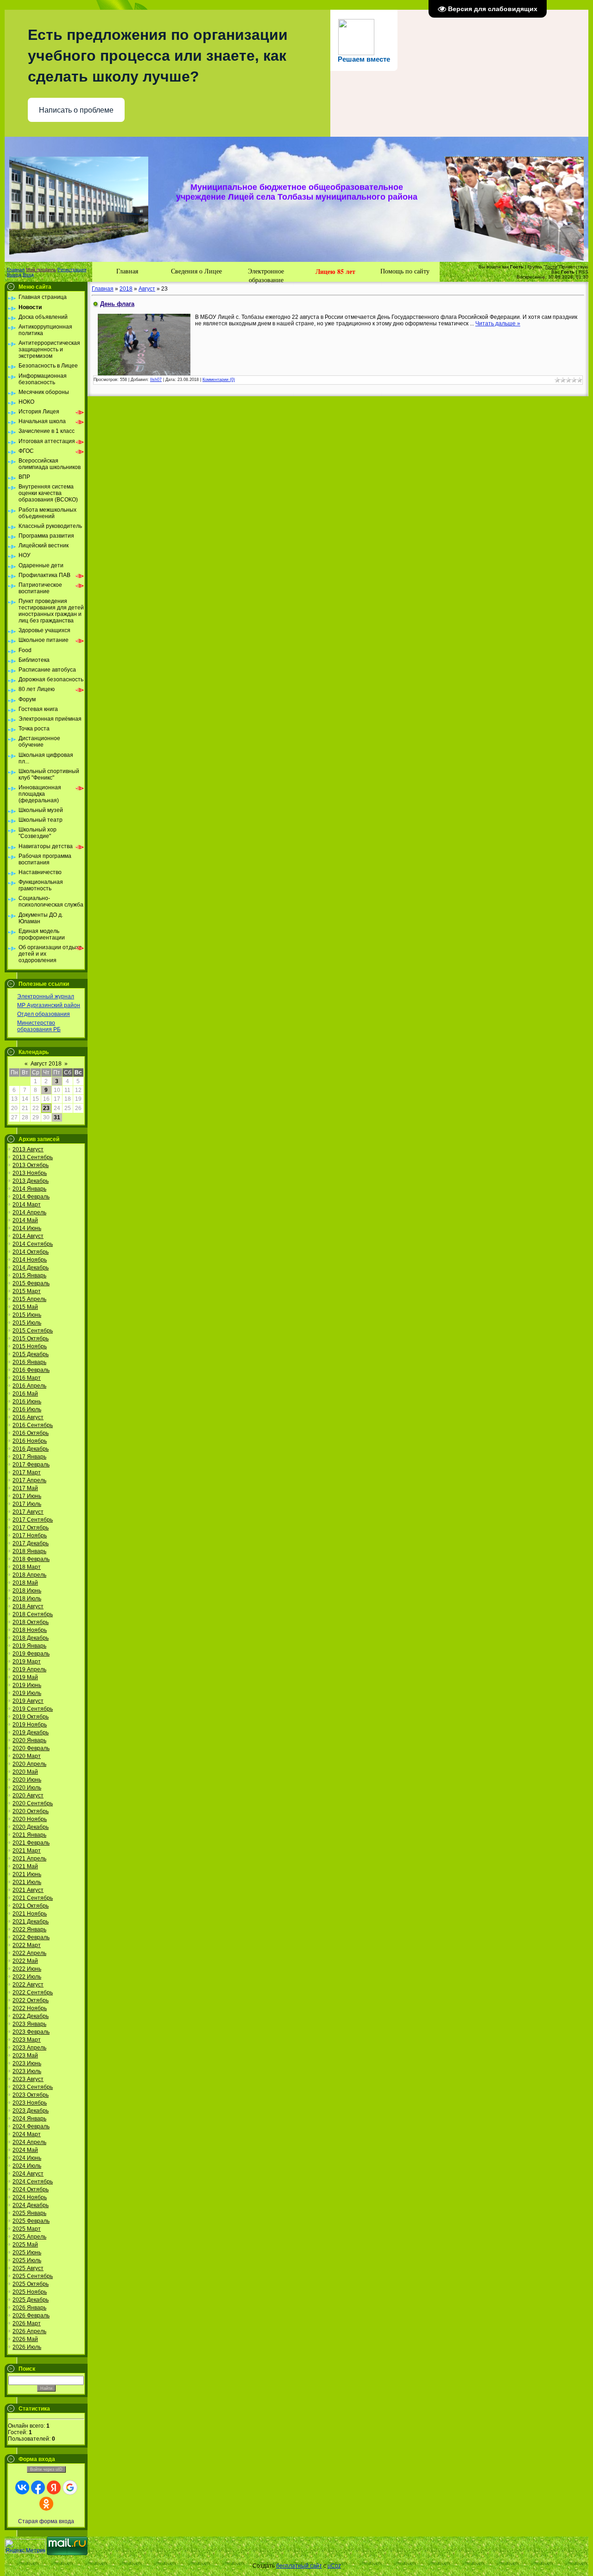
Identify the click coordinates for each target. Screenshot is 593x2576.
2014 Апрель (29, 1212)
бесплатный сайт (299, 2566)
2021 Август (28, 1890)
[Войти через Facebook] (38, 2487)
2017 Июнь (27, 1496)
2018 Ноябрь (30, 1630)
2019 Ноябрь (30, 1725)
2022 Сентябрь (33, 1992)
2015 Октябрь (31, 1339)
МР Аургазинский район (49, 1005)
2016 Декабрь (31, 1449)
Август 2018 (46, 1064)
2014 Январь (29, 1189)
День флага (117, 304)
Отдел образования (44, 1014)
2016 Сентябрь (33, 1425)
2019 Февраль (31, 1654)
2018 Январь (29, 1551)
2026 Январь (29, 2308)
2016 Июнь (27, 1402)
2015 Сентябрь (33, 1331)
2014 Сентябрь (33, 1244)
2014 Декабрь (31, 1268)
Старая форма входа (46, 2521)
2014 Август (28, 1236)
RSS (584, 272)
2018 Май (25, 1583)
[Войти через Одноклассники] (46, 2504)
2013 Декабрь (31, 1181)
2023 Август (28, 2079)
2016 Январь (29, 1362)
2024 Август (28, 2174)
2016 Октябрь (31, 1433)
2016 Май (25, 1394)
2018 (126, 289)
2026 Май (25, 2339)
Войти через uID (46, 2469)
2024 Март (27, 2134)
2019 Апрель (29, 1669)
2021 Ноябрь (30, 1914)
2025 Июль (27, 2260)
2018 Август (28, 1606)
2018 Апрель (29, 1575)
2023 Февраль (31, 2032)
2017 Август (28, 1512)
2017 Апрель (29, 1480)
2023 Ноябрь (30, 2103)
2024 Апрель (29, 2142)
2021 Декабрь (31, 1922)
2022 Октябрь (31, 2000)
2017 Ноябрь (30, 1535)
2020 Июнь (27, 1780)
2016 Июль (27, 1409)
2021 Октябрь (31, 1906)
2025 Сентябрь (33, 2276)
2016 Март (27, 1378)
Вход (28, 275)
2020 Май (25, 1772)
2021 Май (25, 1866)
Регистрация (72, 270)
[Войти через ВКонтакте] (22, 2487)
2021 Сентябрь (33, 1898)
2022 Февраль (31, 1937)
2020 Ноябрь (30, 1819)
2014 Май (25, 1220)
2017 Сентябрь (33, 1520)
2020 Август (28, 1796)
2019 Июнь (27, 1685)
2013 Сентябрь (33, 1157)
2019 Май (25, 1677)
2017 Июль (27, 1504)
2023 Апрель (29, 2048)
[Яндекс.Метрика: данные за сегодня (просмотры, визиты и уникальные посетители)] (25, 2546)
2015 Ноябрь (30, 1346)
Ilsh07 (156, 380)
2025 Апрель (29, 2237)
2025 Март (27, 2229)
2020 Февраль (31, 1748)
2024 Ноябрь (30, 2197)
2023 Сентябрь (33, 2087)
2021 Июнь (27, 1874)
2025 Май (25, 2245)
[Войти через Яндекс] (54, 2487)
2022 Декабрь (31, 2016)
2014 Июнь (27, 1228)
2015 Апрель (29, 1299)
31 (57, 1117)
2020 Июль (27, 1788)
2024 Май (25, 2150)
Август (147, 289)
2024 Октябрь (31, 2189)
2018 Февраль (31, 1559)
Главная (16, 270)
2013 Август (28, 1149)
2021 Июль (27, 1882)
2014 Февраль (31, 1197)
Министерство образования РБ (39, 1026)
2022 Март (27, 1945)
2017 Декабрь (31, 1543)
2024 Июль (27, 2166)
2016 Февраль (31, 1370)
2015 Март (27, 1291)
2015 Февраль (31, 1283)
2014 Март (27, 1205)
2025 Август (28, 2268)
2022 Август (28, 1985)
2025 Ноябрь (30, 2292)
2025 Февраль (31, 2221)
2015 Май (25, 1307)
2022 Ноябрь (30, 2008)
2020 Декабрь (31, 1827)
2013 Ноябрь (30, 1173)
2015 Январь (29, 1275)
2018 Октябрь (31, 1622)
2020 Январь (29, 1740)
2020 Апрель (29, 1764)
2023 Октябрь (31, 2095)
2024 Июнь (27, 2158)
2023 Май (25, 2056)
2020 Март (27, 1756)
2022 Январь (29, 1929)
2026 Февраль (31, 2316)
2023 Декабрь (31, 2111)
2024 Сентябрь (33, 2182)
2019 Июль (27, 1693)
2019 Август (28, 1701)
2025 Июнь (27, 2252)
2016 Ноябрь (30, 1441)
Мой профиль (41, 270)
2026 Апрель (29, 2331)
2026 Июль (27, 2347)
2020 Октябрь (31, 1811)
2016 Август (28, 1417)
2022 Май (25, 1961)
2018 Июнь (27, 1591)
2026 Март (27, 2323)
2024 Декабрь (31, 2205)
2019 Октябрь (31, 1717)
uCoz (334, 2566)
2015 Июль (27, 1323)
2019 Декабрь (31, 1732)
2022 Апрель (29, 1953)
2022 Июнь (27, 1969)
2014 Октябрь (31, 1252)
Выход (14, 275)
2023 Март (27, 2040)
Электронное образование (266, 274)
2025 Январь (29, 2213)
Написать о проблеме (76, 110)
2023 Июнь (27, 2063)
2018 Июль (27, 1599)
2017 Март (27, 1472)
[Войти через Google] (70, 2487)
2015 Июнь (27, 1315)
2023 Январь (29, 2024)
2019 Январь (29, 1646)
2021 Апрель (29, 1859)
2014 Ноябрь (30, 1260)
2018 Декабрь (31, 1638)
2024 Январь (29, 2119)
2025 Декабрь (31, 2300)
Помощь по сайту (405, 271)
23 (46, 1108)
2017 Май (25, 1488)
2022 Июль (27, 1977)
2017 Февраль (31, 1465)
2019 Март (27, 1662)
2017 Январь (29, 1457)
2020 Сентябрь (33, 1803)
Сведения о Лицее (196, 271)
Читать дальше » (498, 324)
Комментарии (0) (219, 380)
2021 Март (27, 1851)
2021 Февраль (31, 1843)
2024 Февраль (31, 2126)
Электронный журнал (46, 996)
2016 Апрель (29, 1386)
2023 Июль (27, 2071)
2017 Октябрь (31, 1528)
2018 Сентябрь (33, 1614)
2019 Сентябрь (33, 1709)
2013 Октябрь (31, 1165)
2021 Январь (29, 1835)
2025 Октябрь (31, 2284)
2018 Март (27, 1567)
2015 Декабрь (31, 1354)
